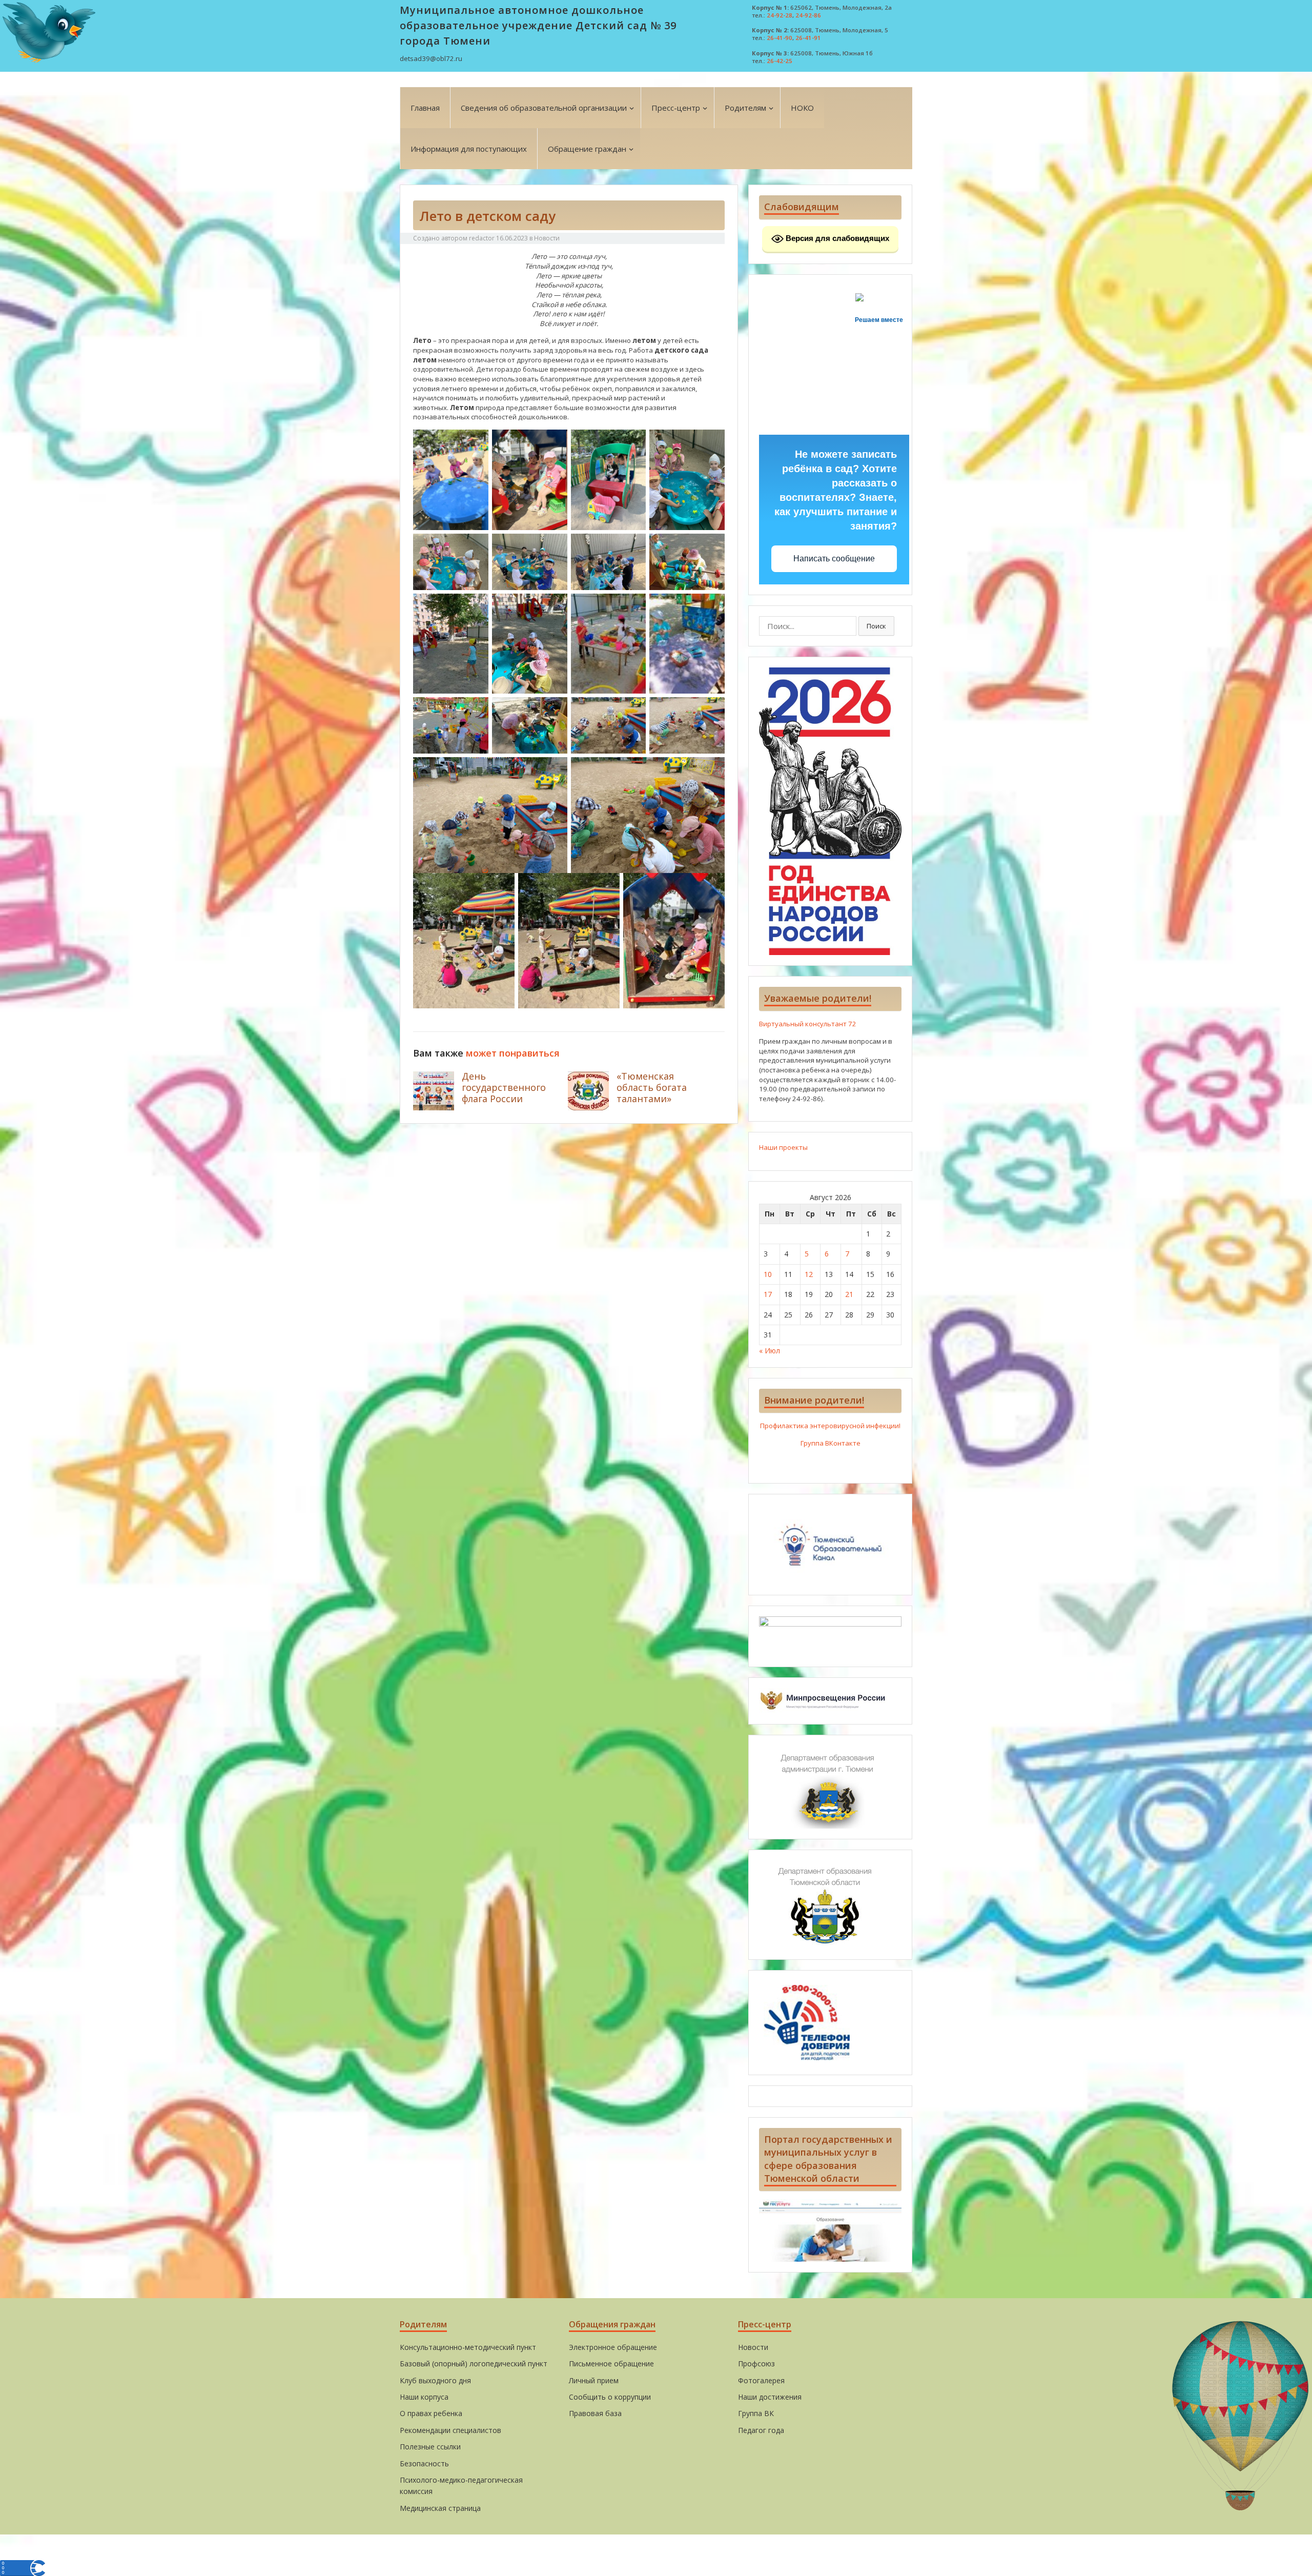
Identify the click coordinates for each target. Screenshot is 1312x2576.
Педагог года (761, 2430)
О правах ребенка (431, 2413)
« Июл (770, 1351)
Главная (425, 108)
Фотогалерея (761, 2380)
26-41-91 (808, 38)
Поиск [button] (876, 626)
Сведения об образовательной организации (544, 108)
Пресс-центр (676, 108)
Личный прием (594, 2380)
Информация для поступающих (469, 149)
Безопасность (424, 2463)
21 (849, 1294)
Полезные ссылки (430, 2447)
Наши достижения (770, 2397)
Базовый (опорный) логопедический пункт (474, 2364)
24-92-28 (780, 15)
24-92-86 (808, 15)
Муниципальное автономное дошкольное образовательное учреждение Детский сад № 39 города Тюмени (538, 25)
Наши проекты (783, 1147)
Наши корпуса (424, 2397)
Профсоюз (756, 2364)
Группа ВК (756, 2413)
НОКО (802, 108)
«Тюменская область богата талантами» (652, 1087)
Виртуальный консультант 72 (808, 1024)
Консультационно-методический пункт (468, 2347)
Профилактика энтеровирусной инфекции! (830, 1426)
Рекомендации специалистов (450, 2430)
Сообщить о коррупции (610, 2397)
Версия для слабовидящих (836, 238)
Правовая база (595, 2413)
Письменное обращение (611, 2364)
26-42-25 (780, 61)
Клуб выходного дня (435, 2380)
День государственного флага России (504, 1087)
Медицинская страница (440, 2508)
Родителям (745, 108)
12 (809, 1274)
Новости (547, 238)
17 (768, 1294)
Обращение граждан (587, 149)
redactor (482, 238)
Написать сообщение (834, 559)
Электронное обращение (613, 2347)
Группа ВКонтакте (831, 1443)
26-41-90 (780, 38)
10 (768, 1274)
